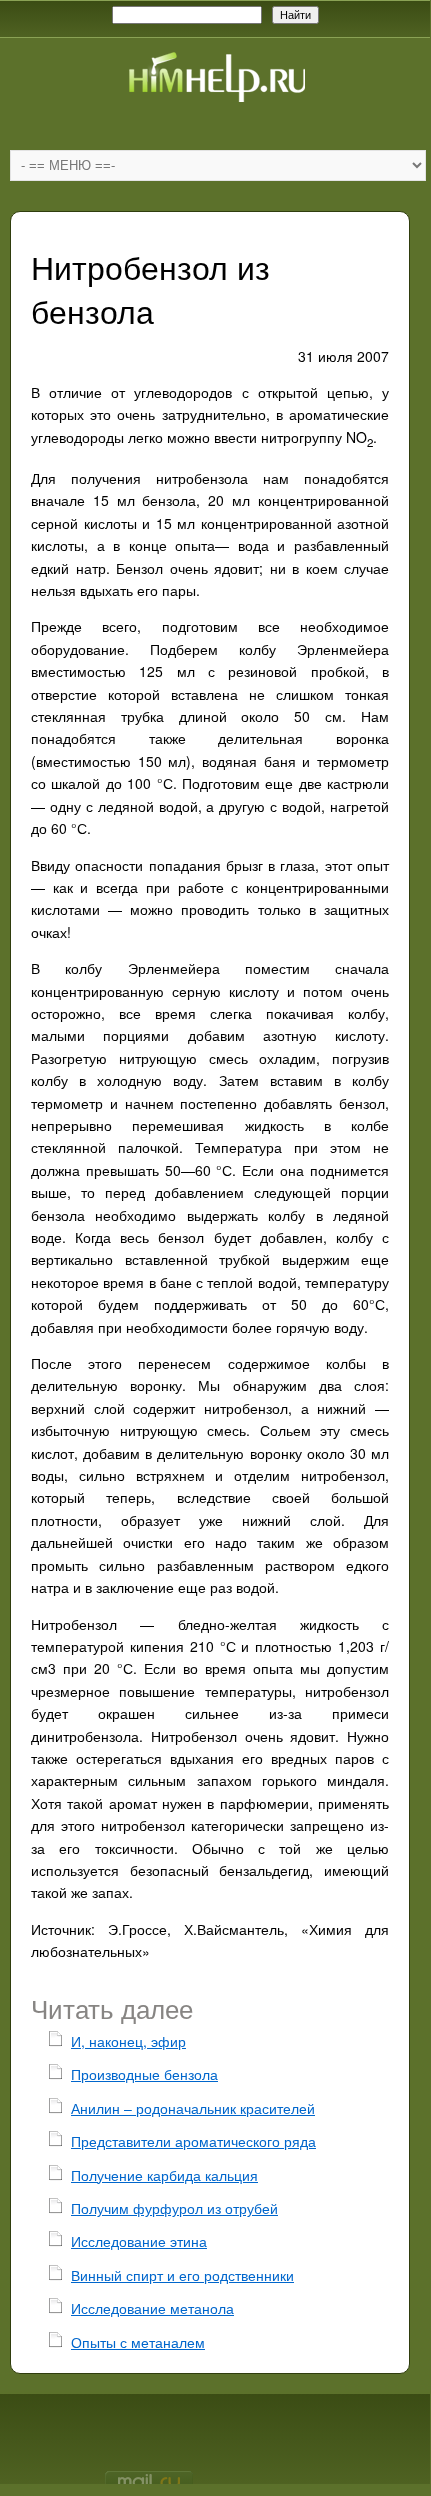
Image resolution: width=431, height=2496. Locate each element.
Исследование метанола (152, 2308)
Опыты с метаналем (138, 2342)
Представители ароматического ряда (193, 2141)
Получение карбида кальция (164, 2175)
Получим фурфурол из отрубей (174, 2208)
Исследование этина (139, 2241)
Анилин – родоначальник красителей (193, 2108)
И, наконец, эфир (128, 2041)
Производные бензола (144, 2074)
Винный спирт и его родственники (182, 2275)
